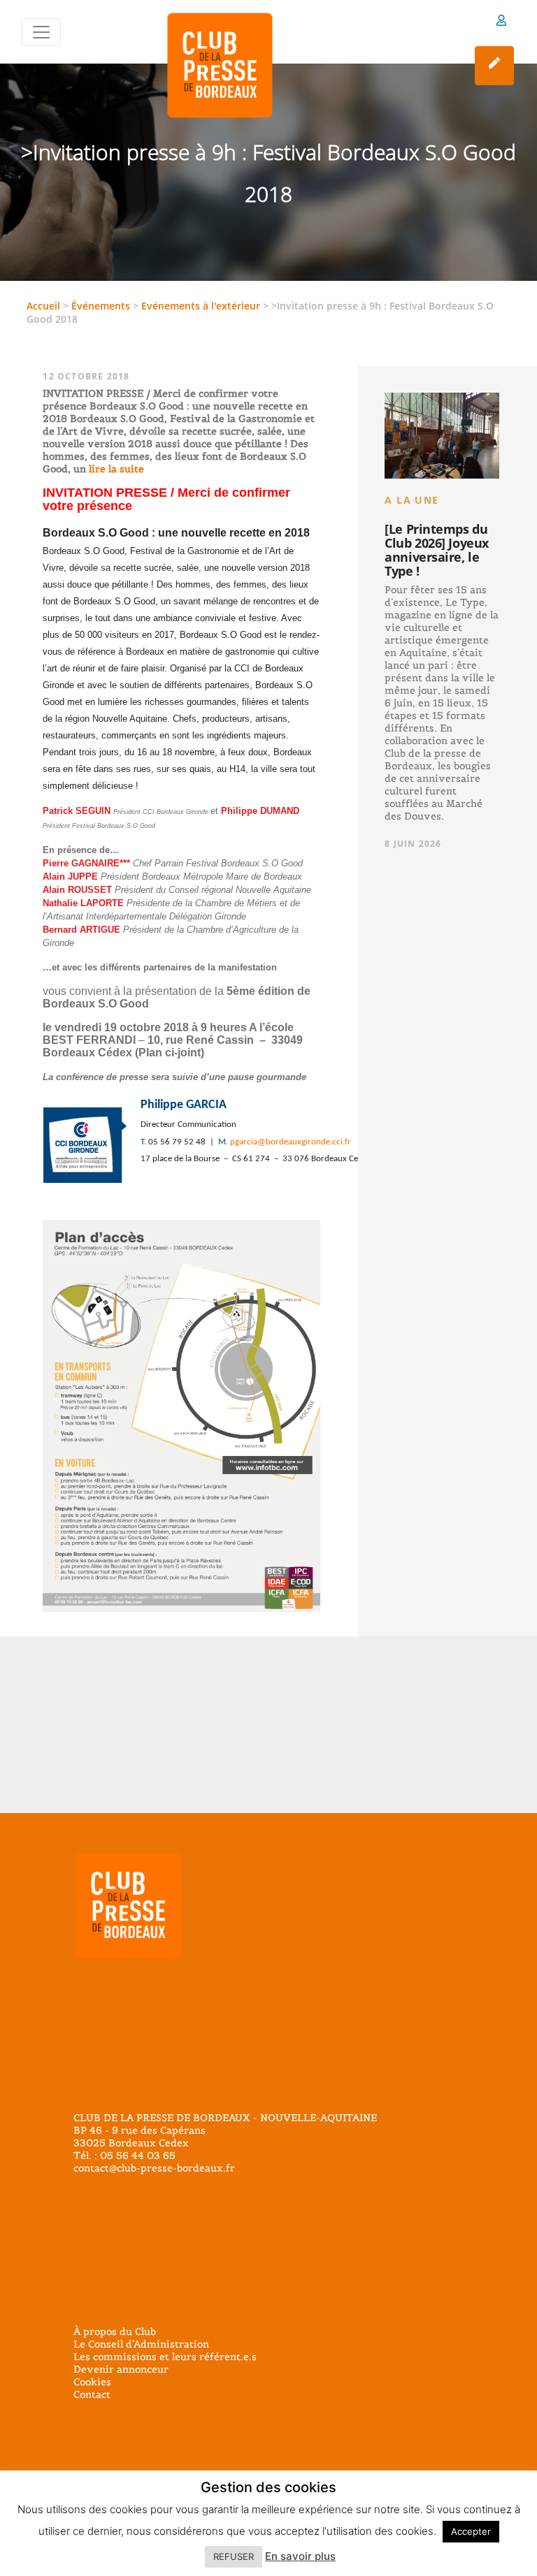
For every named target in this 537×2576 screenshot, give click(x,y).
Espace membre (501, 23)
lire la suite (115, 469)
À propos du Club (115, 2331)
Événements (101, 306)
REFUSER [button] (234, 2556)
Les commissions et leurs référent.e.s (165, 2357)
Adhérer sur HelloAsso (494, 66)
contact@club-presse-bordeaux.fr (154, 2168)
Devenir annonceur (121, 2369)
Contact (92, 2394)
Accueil (43, 306)
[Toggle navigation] (41, 32)
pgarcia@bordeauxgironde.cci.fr (291, 1142)
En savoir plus (300, 2556)
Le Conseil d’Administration (141, 2344)
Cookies (92, 2382)
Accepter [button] (471, 2531)
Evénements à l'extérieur (201, 306)
